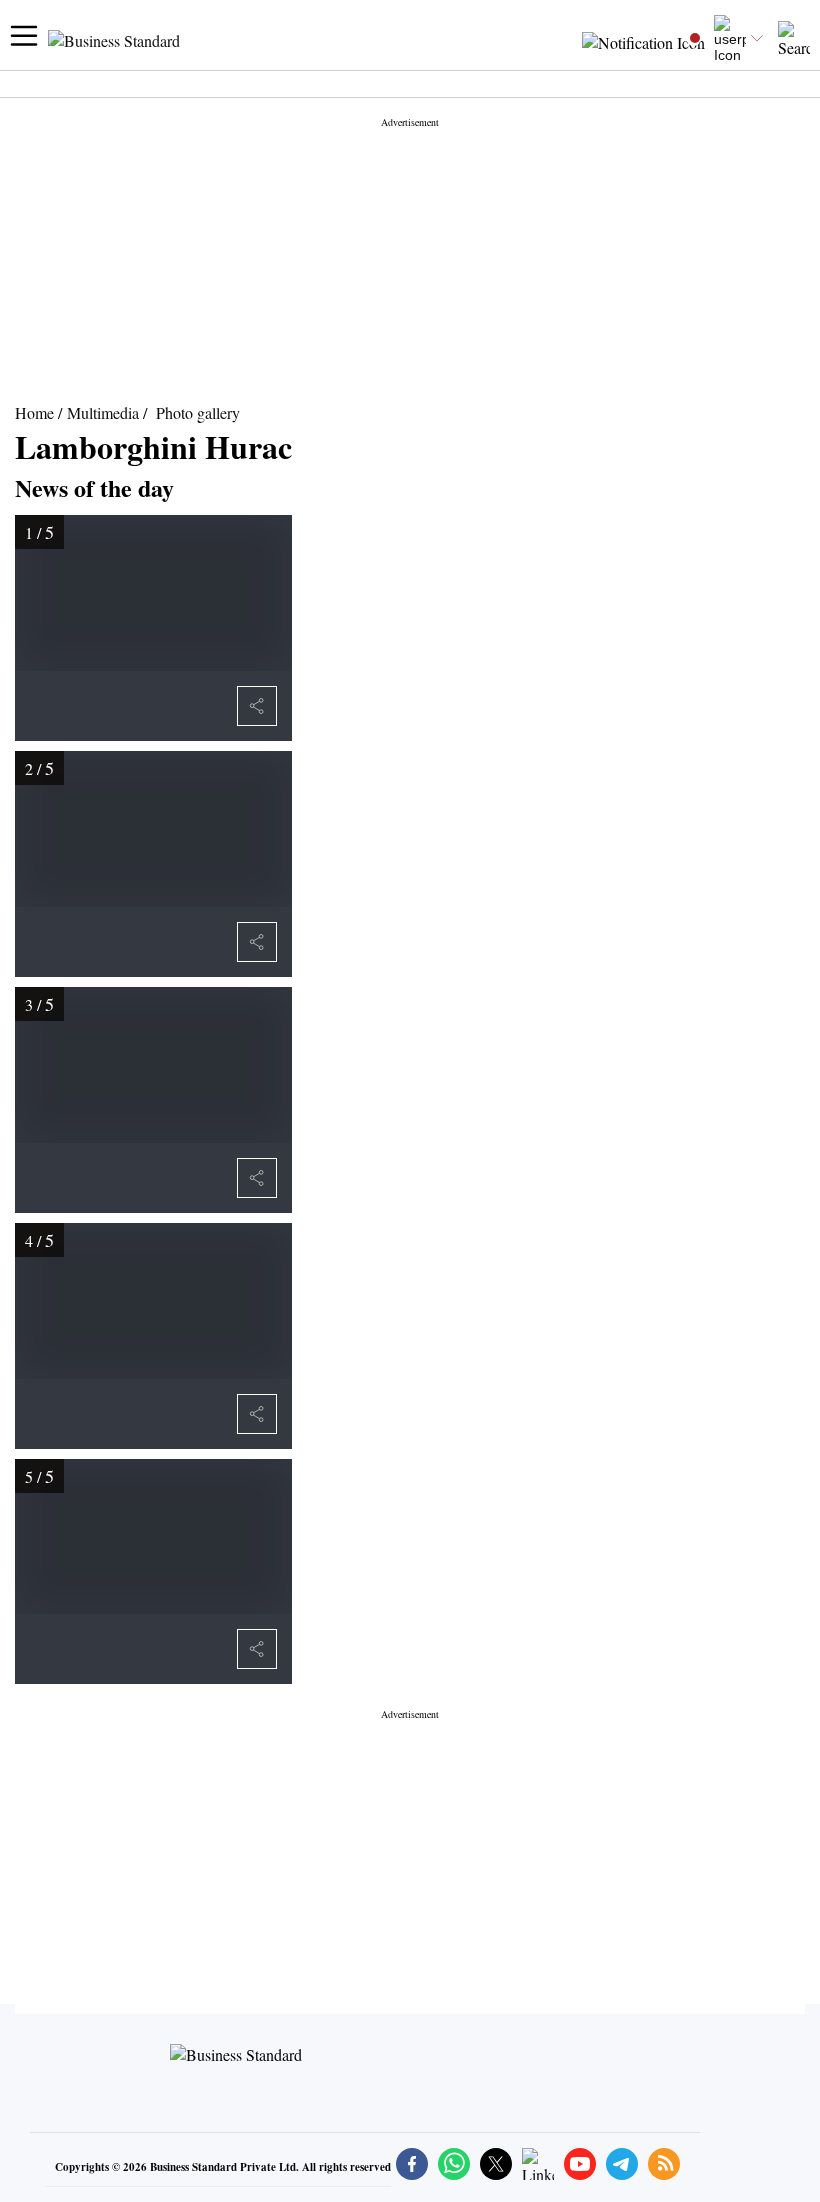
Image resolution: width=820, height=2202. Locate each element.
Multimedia (103, 412)
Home (34, 412)
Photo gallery (198, 412)
